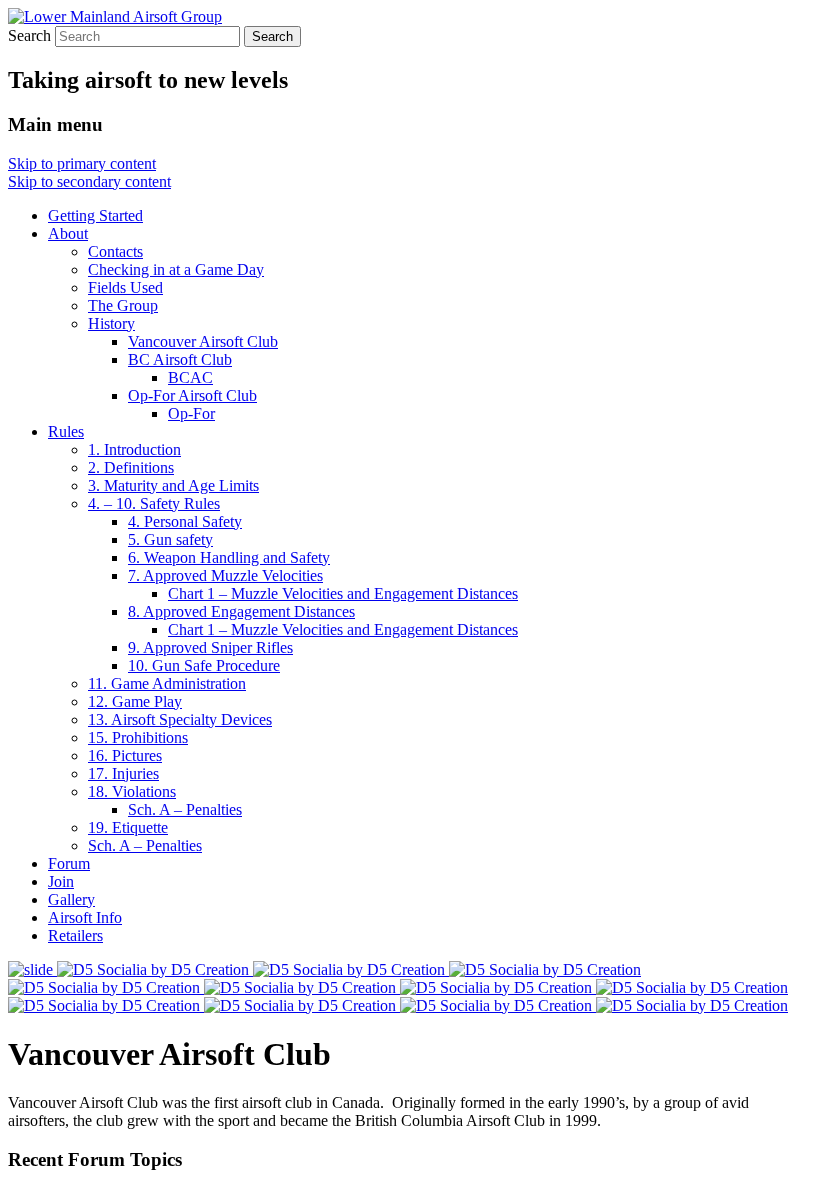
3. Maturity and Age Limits (173, 485)
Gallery (71, 899)
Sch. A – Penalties (185, 809)
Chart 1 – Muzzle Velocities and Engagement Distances (343, 593)
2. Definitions (131, 467)
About (68, 233)
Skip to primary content (82, 163)
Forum (69, 863)
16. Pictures (125, 755)
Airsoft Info (85, 917)
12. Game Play (135, 701)
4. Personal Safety (185, 521)
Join (61, 881)
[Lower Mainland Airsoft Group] (115, 16)
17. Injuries (123, 773)
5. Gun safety (170, 539)
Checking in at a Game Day (176, 269)
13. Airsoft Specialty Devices (180, 719)
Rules (66, 431)
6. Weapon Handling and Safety (229, 557)
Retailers (75, 935)
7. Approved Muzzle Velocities (225, 575)
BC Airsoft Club (180, 359)
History (111, 323)
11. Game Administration (167, 683)
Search (29, 35)
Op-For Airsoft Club (192, 395)
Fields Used (125, 287)
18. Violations (132, 791)
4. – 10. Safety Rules (154, 503)
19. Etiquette (128, 827)
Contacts (115, 251)
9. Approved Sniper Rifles (210, 647)
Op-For (191, 413)
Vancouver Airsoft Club (203, 341)
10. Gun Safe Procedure (204, 665)
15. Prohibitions (138, 737)
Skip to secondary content (89, 181)
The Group (123, 305)
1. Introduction (134, 449)
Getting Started (95, 215)
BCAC (190, 377)
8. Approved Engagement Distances (241, 611)
